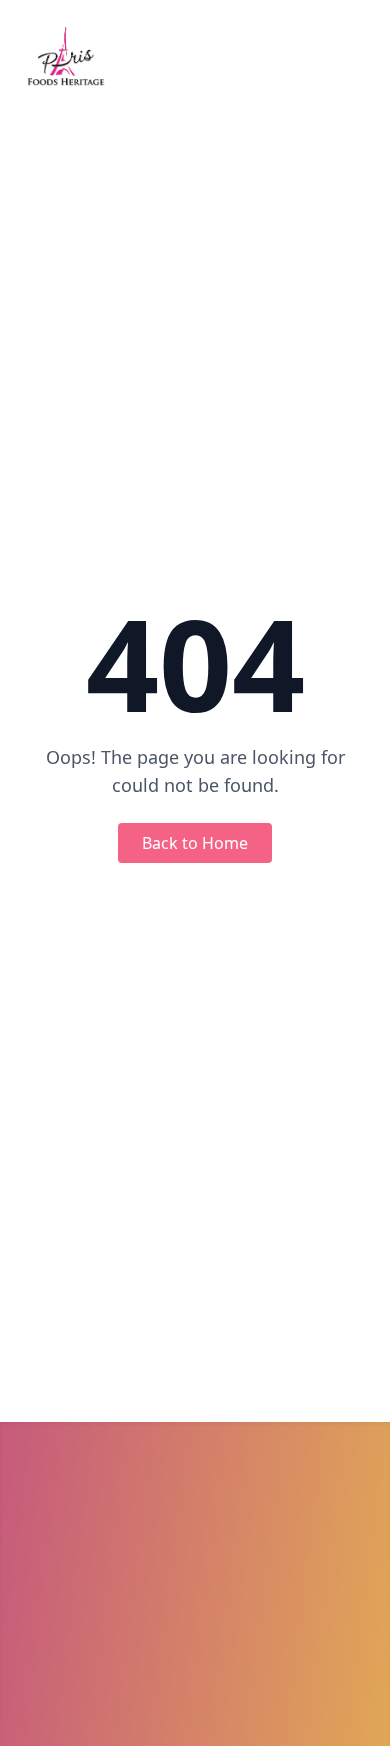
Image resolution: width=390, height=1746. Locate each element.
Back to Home (195, 843)
